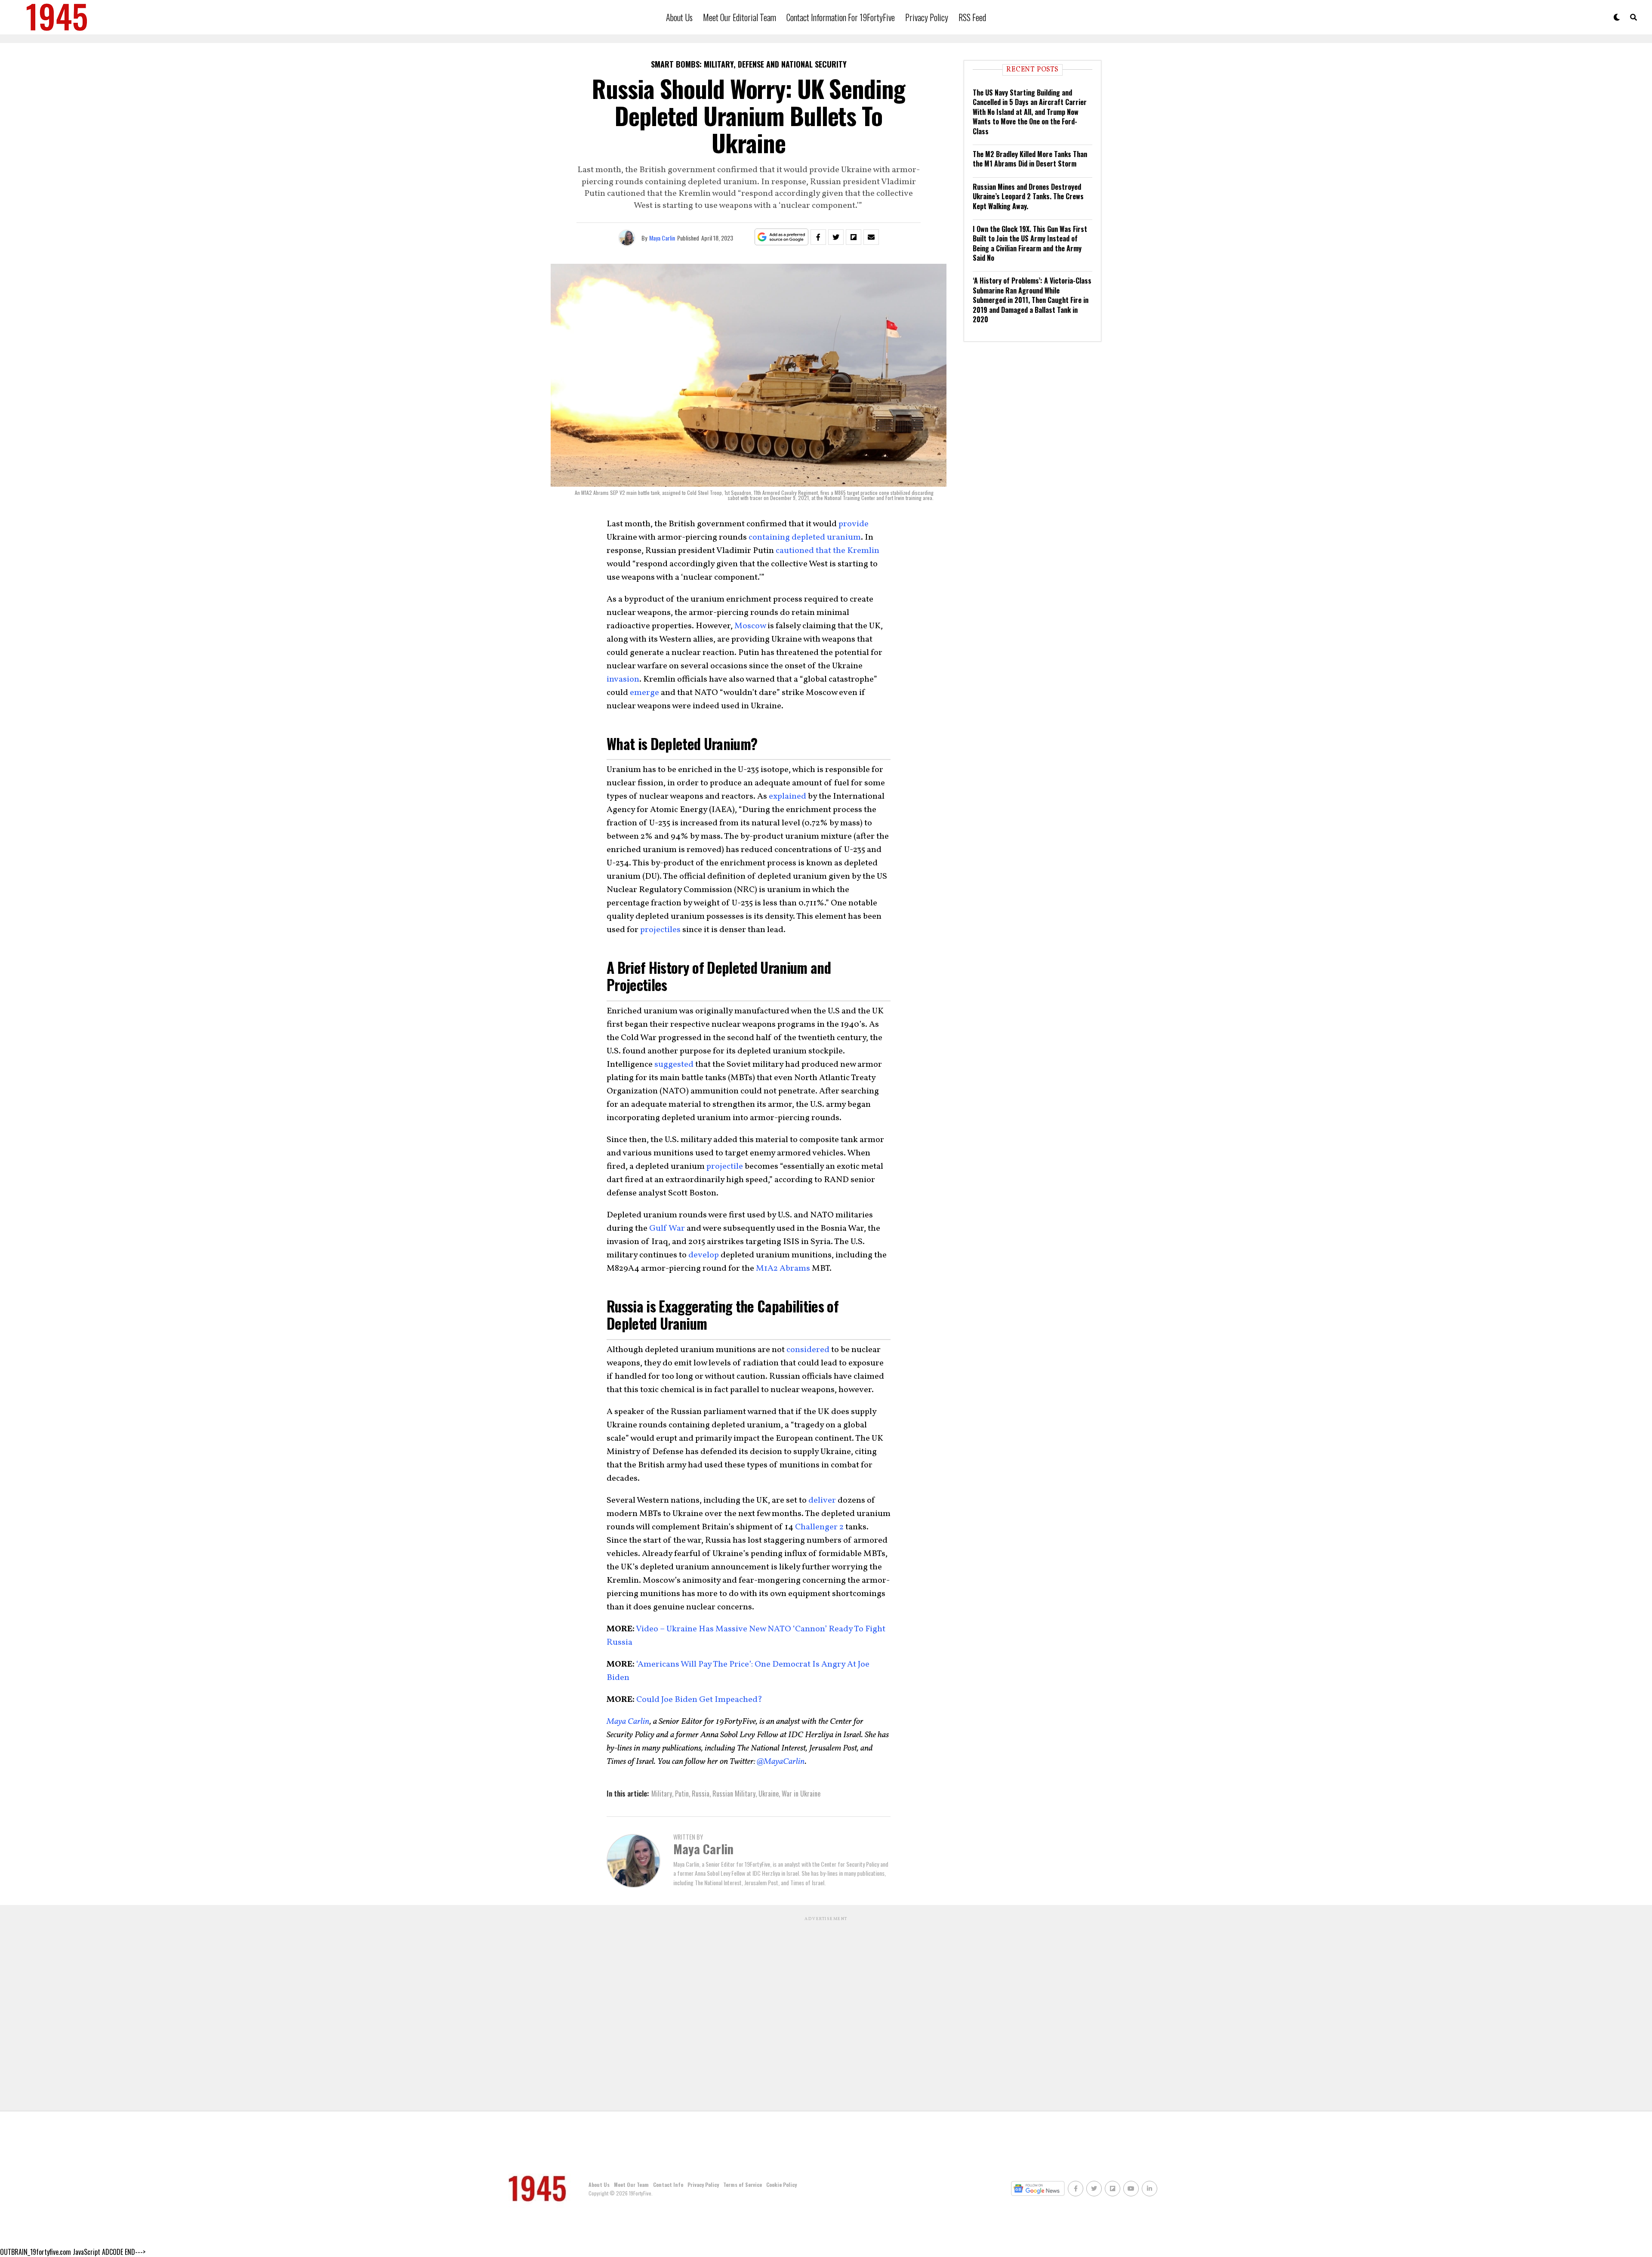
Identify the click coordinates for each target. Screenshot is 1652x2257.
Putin (682, 1794)
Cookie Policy (781, 2184)
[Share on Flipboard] (854, 237)
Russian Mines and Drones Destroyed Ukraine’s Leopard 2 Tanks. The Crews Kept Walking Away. (1028, 196)
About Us (679, 17)
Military (662, 1794)
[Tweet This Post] (836, 237)
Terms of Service (743, 2184)
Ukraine (769, 1794)
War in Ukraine (801, 1794)
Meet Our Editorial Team (740, 17)
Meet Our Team (631, 2184)
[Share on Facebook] (818, 237)
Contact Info (668, 2184)
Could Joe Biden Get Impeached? (698, 1700)
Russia (701, 1794)
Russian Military (734, 1794)
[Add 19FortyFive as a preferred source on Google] (781, 237)
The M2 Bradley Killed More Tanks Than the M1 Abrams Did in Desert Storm (1030, 159)
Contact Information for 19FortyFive (841, 17)
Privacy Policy (927, 17)
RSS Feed (972, 17)
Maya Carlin (662, 238)
